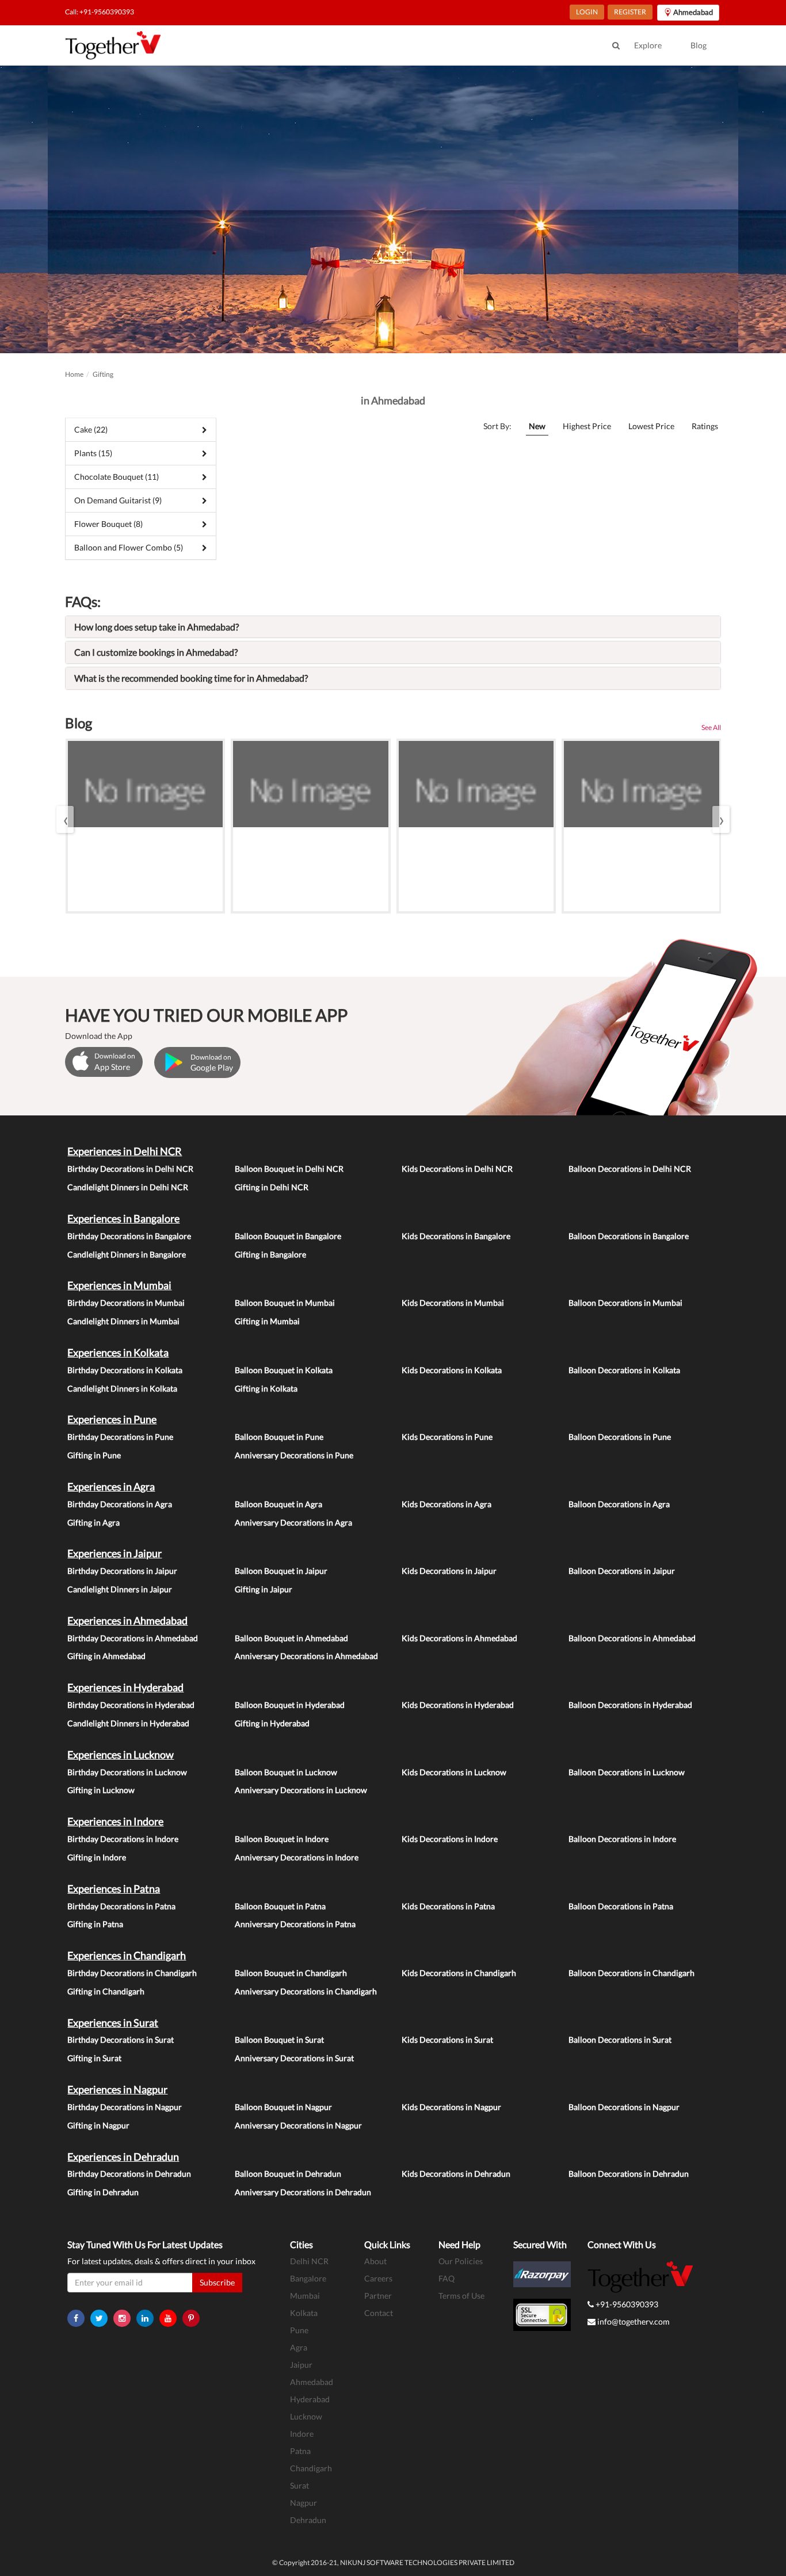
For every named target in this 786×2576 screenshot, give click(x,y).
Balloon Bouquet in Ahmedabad (291, 1638)
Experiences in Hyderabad (125, 1687)
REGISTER (630, 12)
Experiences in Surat (113, 2023)
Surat (299, 2485)
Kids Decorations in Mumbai (453, 1303)
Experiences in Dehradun (123, 2157)
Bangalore (308, 2278)
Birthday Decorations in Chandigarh (132, 1973)
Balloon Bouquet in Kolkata (284, 1370)
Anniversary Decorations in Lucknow (301, 1790)
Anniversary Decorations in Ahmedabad (306, 1656)
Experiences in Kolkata (118, 1352)
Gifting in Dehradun (103, 2192)
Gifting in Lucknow (101, 1790)
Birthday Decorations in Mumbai (126, 1303)
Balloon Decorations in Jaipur (622, 1571)
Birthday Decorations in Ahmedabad (133, 1638)
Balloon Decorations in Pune (620, 1437)
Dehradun (308, 2520)
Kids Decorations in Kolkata (452, 1370)
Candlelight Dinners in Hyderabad (128, 1723)
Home (74, 374)
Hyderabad (310, 2399)
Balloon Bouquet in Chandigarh (291, 1973)
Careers (378, 2278)
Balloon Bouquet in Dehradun (288, 2174)
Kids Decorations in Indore (450, 1839)
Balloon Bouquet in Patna (280, 1906)
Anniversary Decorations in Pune (294, 1455)
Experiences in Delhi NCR (125, 1151)
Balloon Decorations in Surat (620, 2040)
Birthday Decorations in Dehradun (129, 2174)
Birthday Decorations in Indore (123, 1839)
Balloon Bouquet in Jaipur (281, 1571)
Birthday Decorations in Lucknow (127, 1772)
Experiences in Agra (111, 1486)
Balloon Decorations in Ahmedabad (632, 1638)
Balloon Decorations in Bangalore (629, 1236)
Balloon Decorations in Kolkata (624, 1370)
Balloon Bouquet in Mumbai (285, 1303)
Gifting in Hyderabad (272, 1723)
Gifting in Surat (94, 2058)
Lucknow (306, 2416)
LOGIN (587, 12)
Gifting (103, 374)
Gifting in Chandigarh (106, 1991)
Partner (378, 2296)
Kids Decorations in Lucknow (454, 1772)
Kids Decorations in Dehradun (456, 2174)
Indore (302, 2434)
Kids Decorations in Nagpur (451, 2107)
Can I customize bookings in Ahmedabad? (156, 652)
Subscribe (217, 2282)
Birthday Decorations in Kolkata (125, 1370)
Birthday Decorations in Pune (120, 1437)
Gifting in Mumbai (267, 1321)
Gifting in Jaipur (264, 1589)
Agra (299, 2347)
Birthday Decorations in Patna (121, 1906)
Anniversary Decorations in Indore (297, 1857)
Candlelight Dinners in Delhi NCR (128, 1187)
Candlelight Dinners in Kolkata (122, 1388)
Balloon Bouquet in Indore (282, 1839)
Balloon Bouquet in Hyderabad (290, 1705)
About (375, 2261)
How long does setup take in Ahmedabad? (157, 627)
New (537, 426)
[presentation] (65, 819)
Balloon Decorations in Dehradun (629, 2174)
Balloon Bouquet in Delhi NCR (289, 1169)
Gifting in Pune (94, 1455)
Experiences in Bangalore (123, 1218)
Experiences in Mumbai (119, 1285)
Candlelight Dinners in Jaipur (120, 1589)
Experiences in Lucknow (121, 1755)
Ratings (705, 426)
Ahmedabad (312, 2382)
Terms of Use (461, 2296)
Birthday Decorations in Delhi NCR (130, 1169)
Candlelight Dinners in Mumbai (123, 1321)
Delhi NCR (309, 2261)
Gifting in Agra (94, 1522)
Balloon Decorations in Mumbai (625, 1303)
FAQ (447, 2278)
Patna (300, 2451)
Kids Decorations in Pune (447, 1437)
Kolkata (304, 2313)
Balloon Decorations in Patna (621, 1906)
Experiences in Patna (114, 1889)
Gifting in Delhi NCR (272, 1187)
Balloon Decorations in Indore (622, 1839)
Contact (379, 2313)
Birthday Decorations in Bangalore (129, 1236)
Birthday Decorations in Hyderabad (131, 1705)
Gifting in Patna (95, 1924)
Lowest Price (651, 426)
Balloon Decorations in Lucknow (627, 1772)
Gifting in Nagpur (98, 2125)
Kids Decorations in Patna (448, 1906)
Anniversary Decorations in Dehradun (303, 2192)
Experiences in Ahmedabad (127, 1620)
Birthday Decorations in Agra (120, 1504)
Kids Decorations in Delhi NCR (457, 1169)
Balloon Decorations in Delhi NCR (630, 1169)
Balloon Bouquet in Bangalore (288, 1236)
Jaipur (301, 2365)
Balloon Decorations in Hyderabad (630, 1705)
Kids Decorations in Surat (447, 2040)
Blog (699, 45)
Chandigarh (311, 2468)
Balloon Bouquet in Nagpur (283, 2107)
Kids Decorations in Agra (447, 1504)
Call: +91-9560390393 (100, 12)
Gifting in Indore (97, 1857)
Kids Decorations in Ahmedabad (459, 1638)
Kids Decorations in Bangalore (456, 1236)
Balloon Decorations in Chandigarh (632, 1973)
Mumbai (305, 2296)
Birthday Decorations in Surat (121, 2040)
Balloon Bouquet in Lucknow (286, 1772)
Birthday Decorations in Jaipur (122, 1571)
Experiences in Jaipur (115, 1553)
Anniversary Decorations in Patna (295, 1924)
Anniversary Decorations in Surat (294, 2058)
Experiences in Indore (115, 1821)
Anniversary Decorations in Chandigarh (306, 1991)
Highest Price (587, 426)
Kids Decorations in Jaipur (449, 1571)
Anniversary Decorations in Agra (293, 1522)
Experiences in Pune (112, 1419)
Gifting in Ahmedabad (106, 1656)
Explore (648, 45)
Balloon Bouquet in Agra (278, 1504)
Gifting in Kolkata (266, 1388)
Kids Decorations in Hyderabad (458, 1705)
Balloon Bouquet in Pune (279, 1437)
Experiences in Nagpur (117, 2089)
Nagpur (304, 2503)
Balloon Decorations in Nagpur (624, 2107)
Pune (299, 2330)
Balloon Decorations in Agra (619, 1504)
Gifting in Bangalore (270, 1254)
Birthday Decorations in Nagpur (125, 2107)
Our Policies (461, 2261)
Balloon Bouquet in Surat (279, 2040)
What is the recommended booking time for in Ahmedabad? (191, 678)
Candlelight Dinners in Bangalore (127, 1254)
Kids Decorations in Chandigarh (459, 1973)
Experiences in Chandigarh (127, 1955)
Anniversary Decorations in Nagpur (298, 2125)
